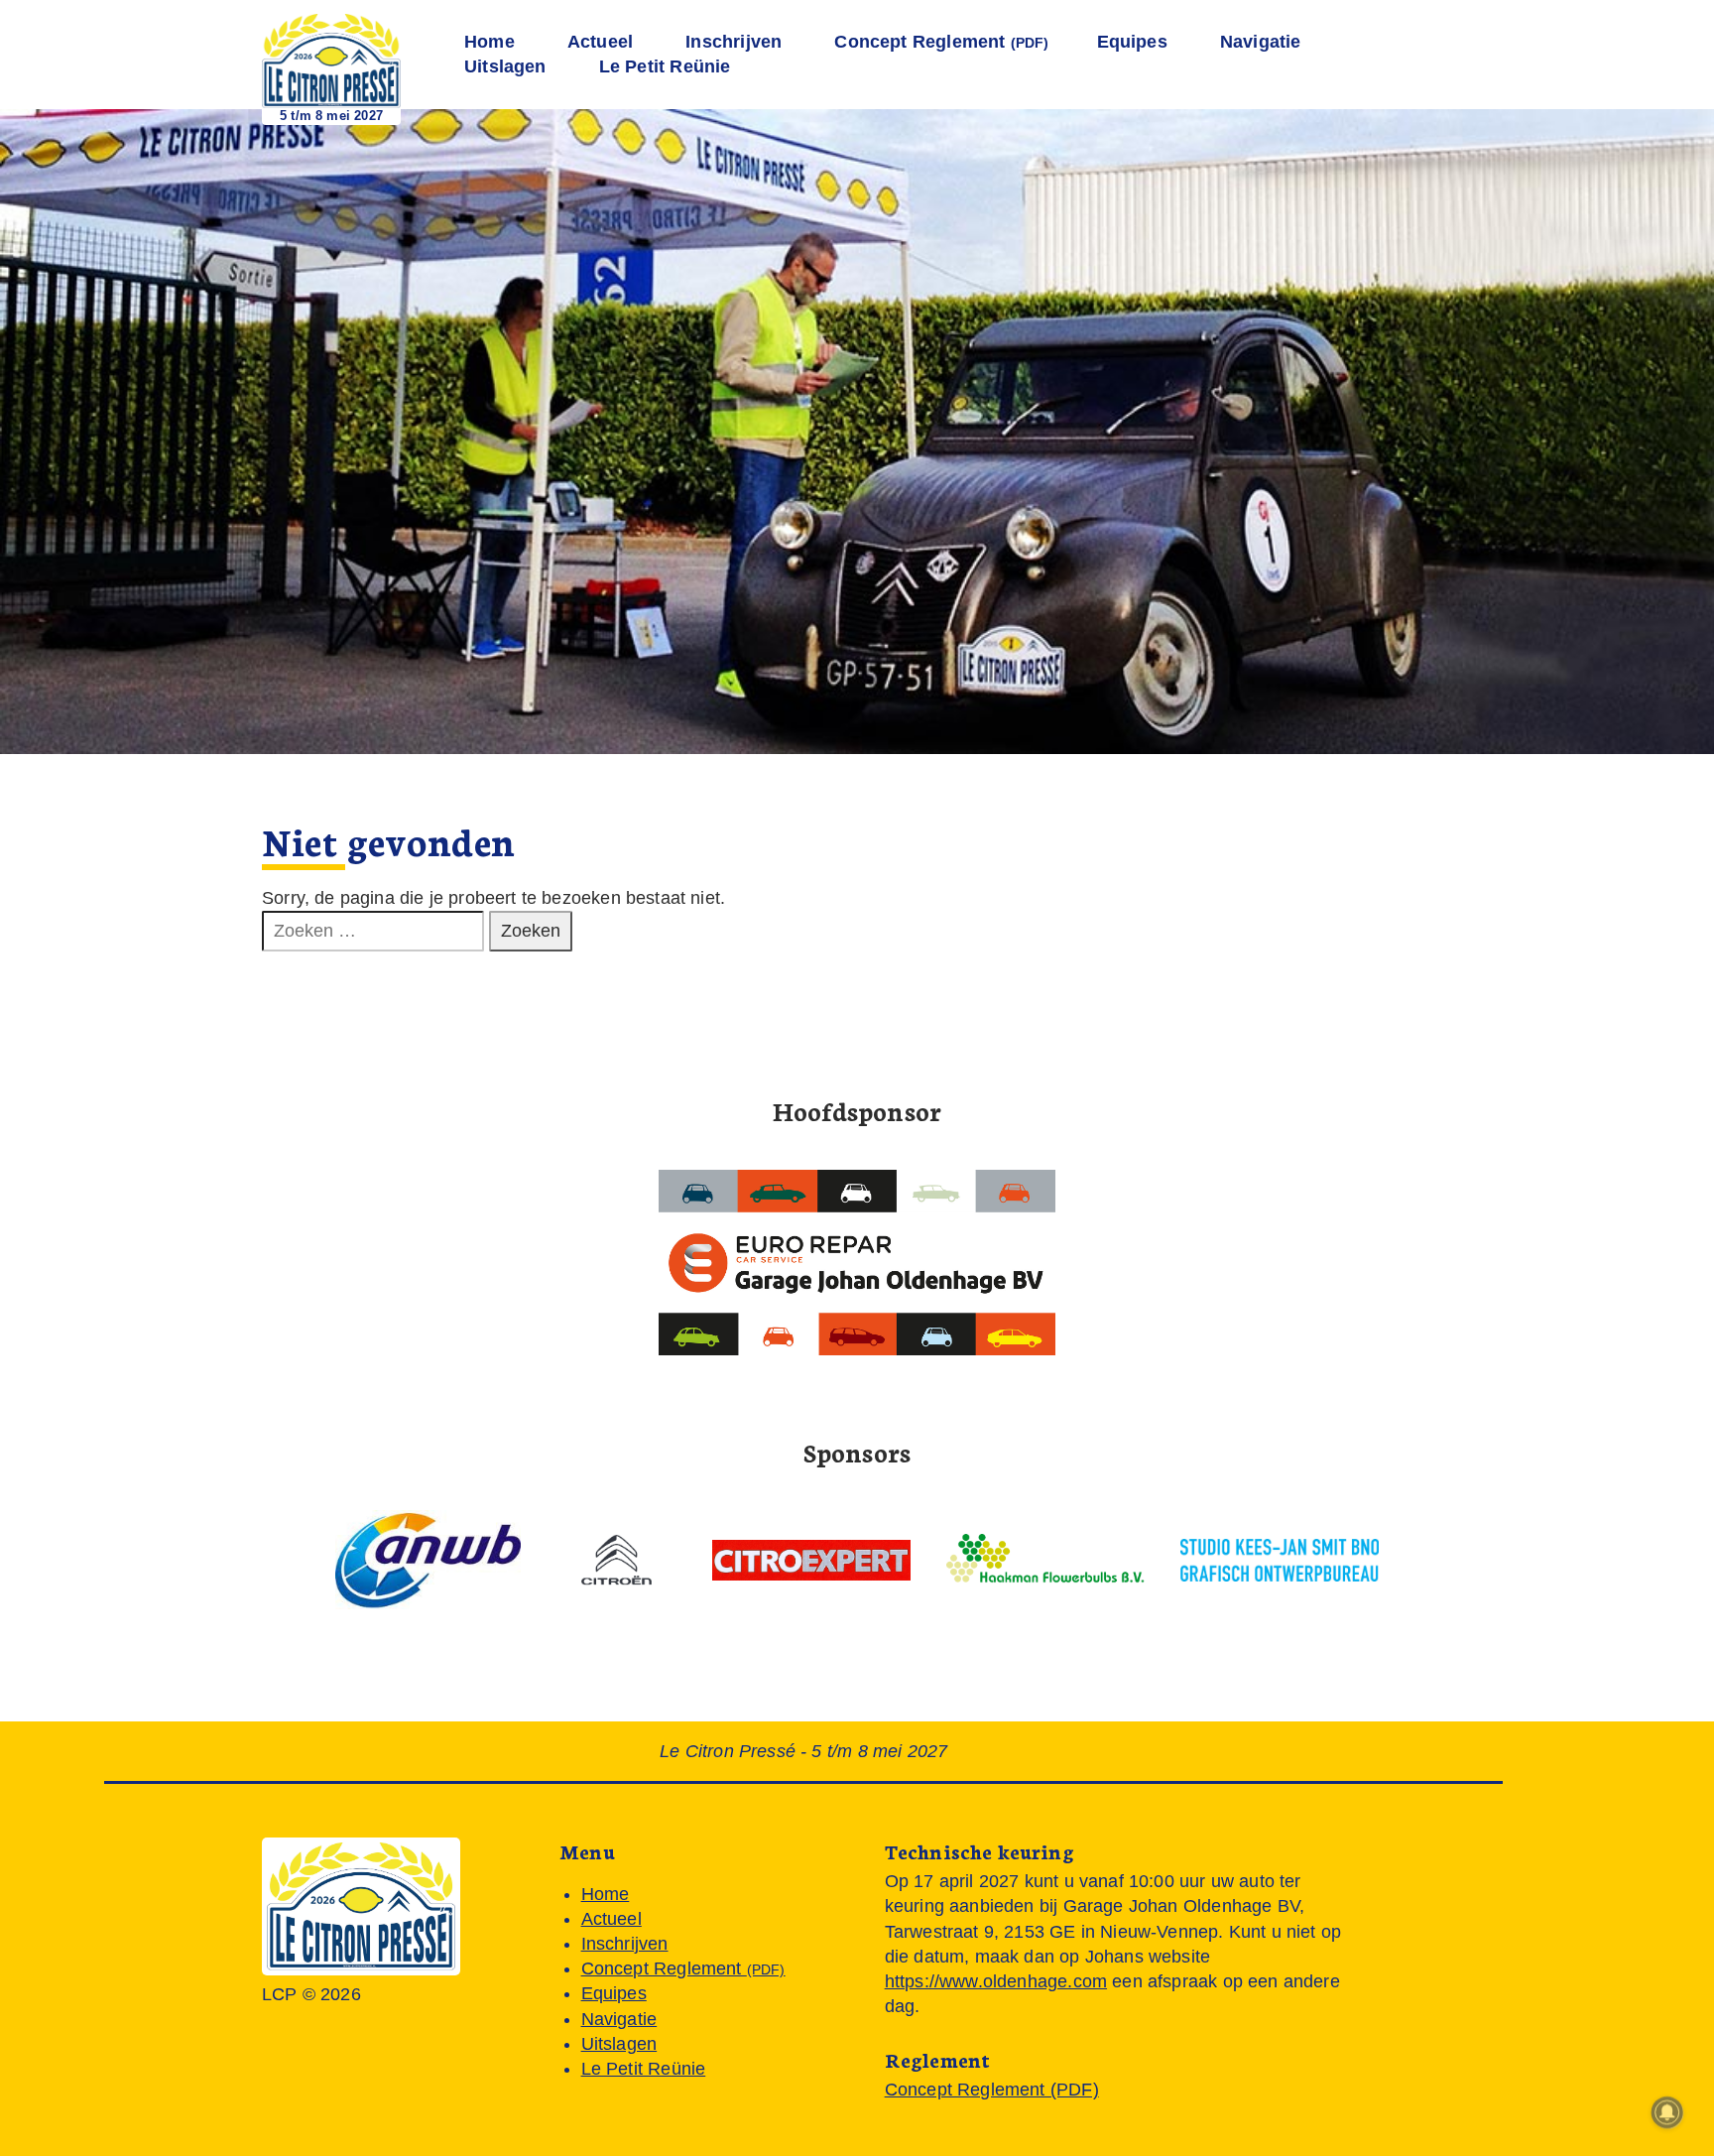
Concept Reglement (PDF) (992, 2090)
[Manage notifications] (1667, 2112)
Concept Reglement (941, 42)
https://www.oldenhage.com (996, 1981)
